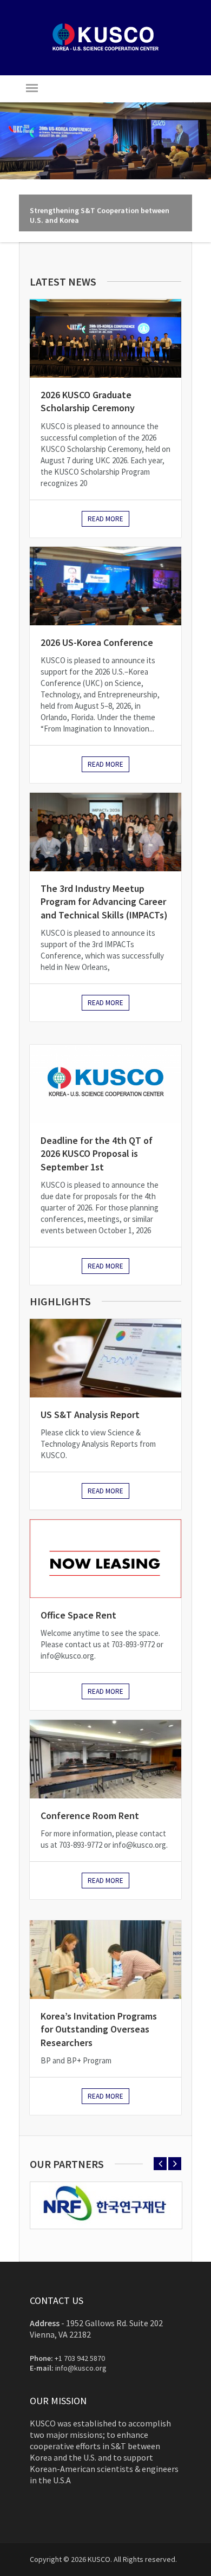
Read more (105, 519)
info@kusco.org (81, 2368)
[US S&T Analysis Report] (105, 1358)
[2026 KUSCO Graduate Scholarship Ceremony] (105, 338)
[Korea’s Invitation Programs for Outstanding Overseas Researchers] (105, 1960)
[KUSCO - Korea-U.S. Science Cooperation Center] (105, 49)
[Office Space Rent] (105, 1559)
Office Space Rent (78, 1615)
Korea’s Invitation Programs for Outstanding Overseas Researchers (99, 2029)
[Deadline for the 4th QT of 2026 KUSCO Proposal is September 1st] (105, 1084)
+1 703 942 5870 (80, 2358)
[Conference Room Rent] (105, 1759)
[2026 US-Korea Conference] (105, 586)
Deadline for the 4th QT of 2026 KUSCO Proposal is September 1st (97, 1154)
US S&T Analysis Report (90, 1415)
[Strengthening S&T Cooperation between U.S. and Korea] (105, 141)
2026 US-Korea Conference (97, 642)
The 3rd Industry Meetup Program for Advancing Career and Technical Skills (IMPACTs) (104, 902)
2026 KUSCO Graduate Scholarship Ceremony (88, 401)
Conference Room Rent (90, 1816)
